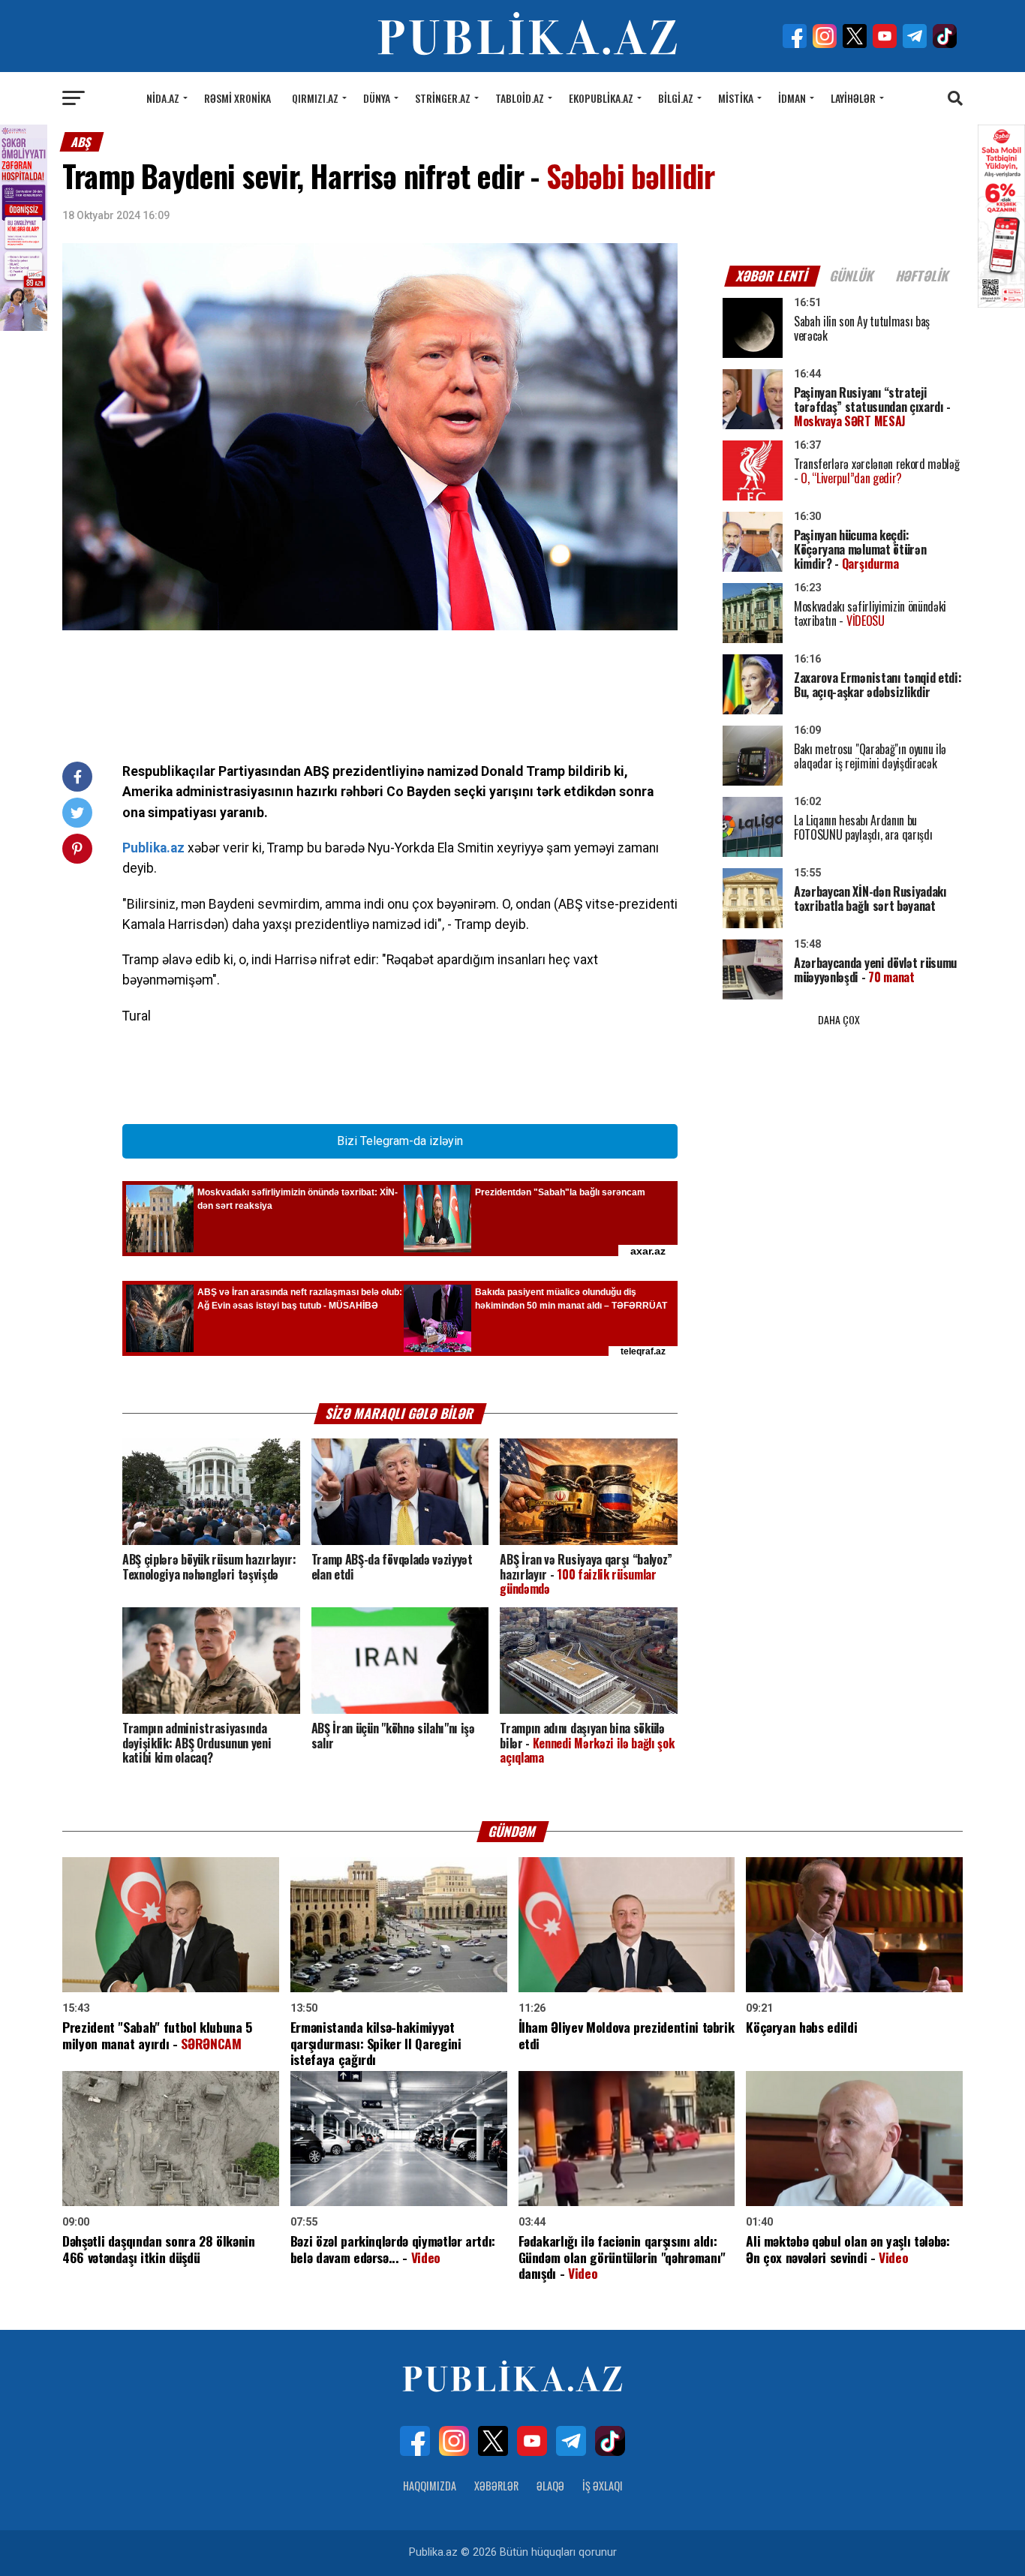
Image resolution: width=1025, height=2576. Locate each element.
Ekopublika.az (601, 98)
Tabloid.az (520, 98)
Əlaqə (550, 2486)
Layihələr (853, 98)
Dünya (377, 98)
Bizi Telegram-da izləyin (400, 1141)
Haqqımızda (430, 2486)
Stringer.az (443, 98)
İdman (792, 98)
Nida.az (163, 98)
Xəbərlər (496, 2486)
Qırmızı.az (315, 98)
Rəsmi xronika (237, 98)
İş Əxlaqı (603, 2486)
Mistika (736, 98)
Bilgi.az (676, 98)
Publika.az (153, 848)
